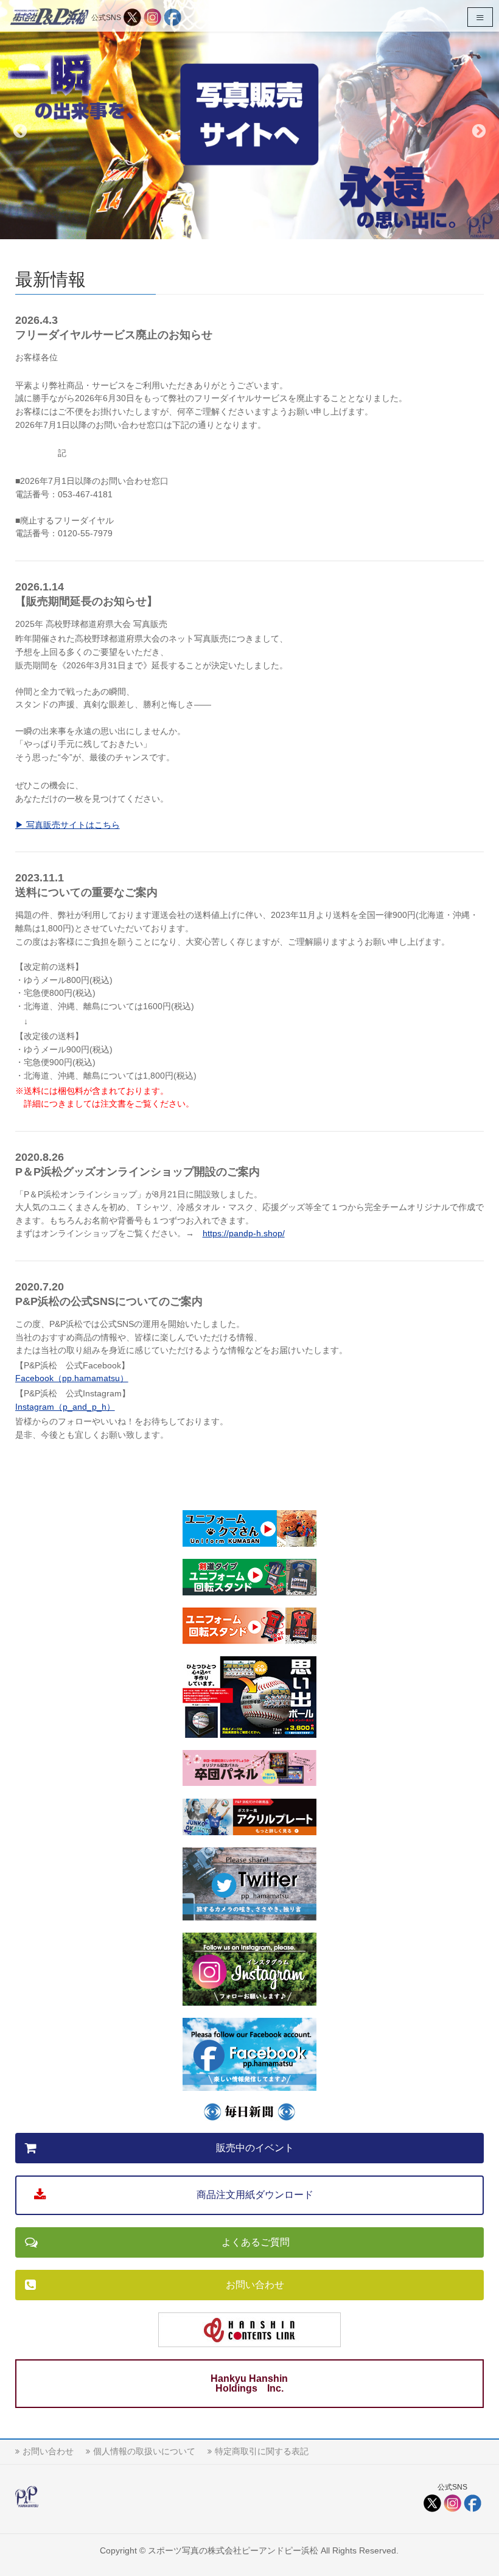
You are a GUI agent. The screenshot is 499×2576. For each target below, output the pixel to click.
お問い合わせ (48, 2451)
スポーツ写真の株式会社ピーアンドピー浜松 (233, 2550)
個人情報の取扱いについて (144, 2451)
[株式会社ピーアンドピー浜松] (49, 16)
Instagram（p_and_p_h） (65, 1407)
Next (479, 131)
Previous (20, 131)
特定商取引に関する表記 (262, 2451)
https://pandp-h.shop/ (244, 1233)
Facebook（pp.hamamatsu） (72, 1378)
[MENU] (480, 17)
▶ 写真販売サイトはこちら (68, 825)
